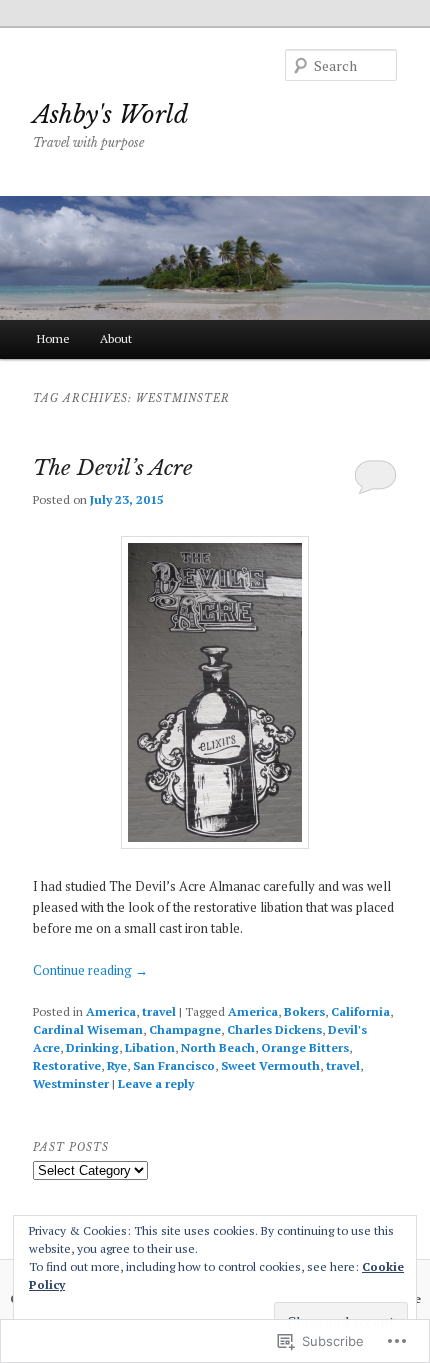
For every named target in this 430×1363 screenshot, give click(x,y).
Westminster (71, 1083)
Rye (117, 1065)
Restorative (67, 1065)
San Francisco (174, 1065)
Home (53, 338)
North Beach (218, 1047)
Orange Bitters (305, 1047)
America (111, 1011)
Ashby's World (110, 114)
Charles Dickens (274, 1029)
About (116, 338)
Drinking (92, 1047)
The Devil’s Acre (113, 468)
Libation (150, 1047)
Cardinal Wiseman (88, 1029)
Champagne (185, 1029)
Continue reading (90, 970)
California (360, 1011)
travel (159, 1011)
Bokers (304, 1011)
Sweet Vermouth (270, 1065)
